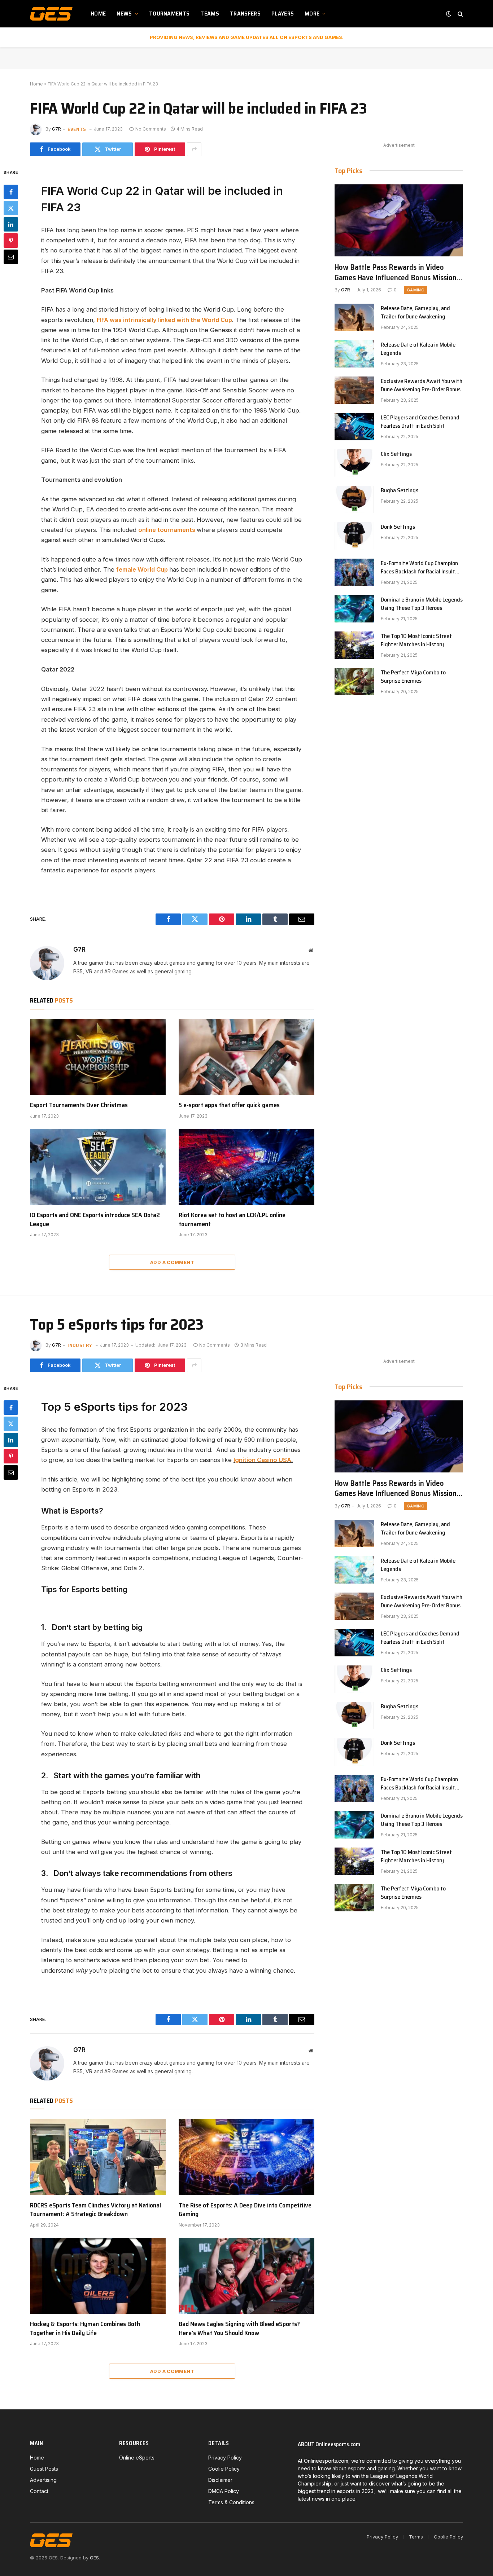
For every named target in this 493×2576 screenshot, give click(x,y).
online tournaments (167, 530)
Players (283, 14)
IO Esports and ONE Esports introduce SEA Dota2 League (95, 1219)
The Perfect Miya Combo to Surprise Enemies (413, 677)
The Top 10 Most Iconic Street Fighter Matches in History (416, 640)
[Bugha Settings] (354, 499)
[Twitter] (11, 208)
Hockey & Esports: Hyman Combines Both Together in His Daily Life (85, 2328)
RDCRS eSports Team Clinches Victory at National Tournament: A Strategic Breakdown (95, 2210)
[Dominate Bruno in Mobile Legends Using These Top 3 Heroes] (354, 609)
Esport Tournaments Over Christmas (79, 1105)
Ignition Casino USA (262, 1460)
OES (94, 2558)
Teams (210, 14)
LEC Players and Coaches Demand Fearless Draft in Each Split (420, 422)
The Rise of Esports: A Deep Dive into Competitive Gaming (245, 2210)
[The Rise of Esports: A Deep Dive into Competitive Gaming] (247, 2157)
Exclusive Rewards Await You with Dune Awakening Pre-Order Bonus (422, 386)
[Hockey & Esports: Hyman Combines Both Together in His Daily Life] (98, 2276)
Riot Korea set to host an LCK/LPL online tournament (232, 1219)
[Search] (460, 14)
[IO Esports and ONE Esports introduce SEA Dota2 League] (98, 1167)
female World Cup (142, 569)
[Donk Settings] (354, 536)
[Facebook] (11, 191)
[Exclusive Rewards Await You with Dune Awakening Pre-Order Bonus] (354, 390)
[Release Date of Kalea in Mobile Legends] (354, 354)
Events (77, 129)
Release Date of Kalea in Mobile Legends (418, 349)
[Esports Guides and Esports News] (51, 14)
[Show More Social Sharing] (194, 149)
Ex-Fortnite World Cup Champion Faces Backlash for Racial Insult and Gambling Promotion (419, 568)
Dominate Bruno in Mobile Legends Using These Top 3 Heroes (422, 604)
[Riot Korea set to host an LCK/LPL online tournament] (247, 1167)
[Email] (11, 256)
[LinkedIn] (11, 224)
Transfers (245, 14)
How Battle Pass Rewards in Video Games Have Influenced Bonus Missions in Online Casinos (397, 272)
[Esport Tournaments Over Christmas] (98, 1057)
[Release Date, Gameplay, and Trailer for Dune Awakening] (354, 317)
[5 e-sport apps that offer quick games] (247, 1057)
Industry (80, 1345)
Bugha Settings (400, 491)
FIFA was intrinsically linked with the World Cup (164, 320)
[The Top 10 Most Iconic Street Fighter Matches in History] (354, 645)
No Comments (151, 129)
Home (98, 14)
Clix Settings (396, 454)
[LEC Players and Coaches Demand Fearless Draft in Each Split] (354, 427)
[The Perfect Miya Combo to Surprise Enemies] (354, 682)
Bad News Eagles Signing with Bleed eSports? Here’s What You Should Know (239, 2328)
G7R (56, 129)
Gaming (416, 290)
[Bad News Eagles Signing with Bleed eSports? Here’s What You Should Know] (247, 2276)
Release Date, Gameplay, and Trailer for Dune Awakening (415, 313)
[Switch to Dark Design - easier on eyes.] (449, 14)
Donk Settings (398, 527)
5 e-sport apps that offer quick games (229, 1105)
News (124, 14)
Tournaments (169, 14)
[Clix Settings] (354, 463)
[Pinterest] (11, 240)
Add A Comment (172, 1262)
